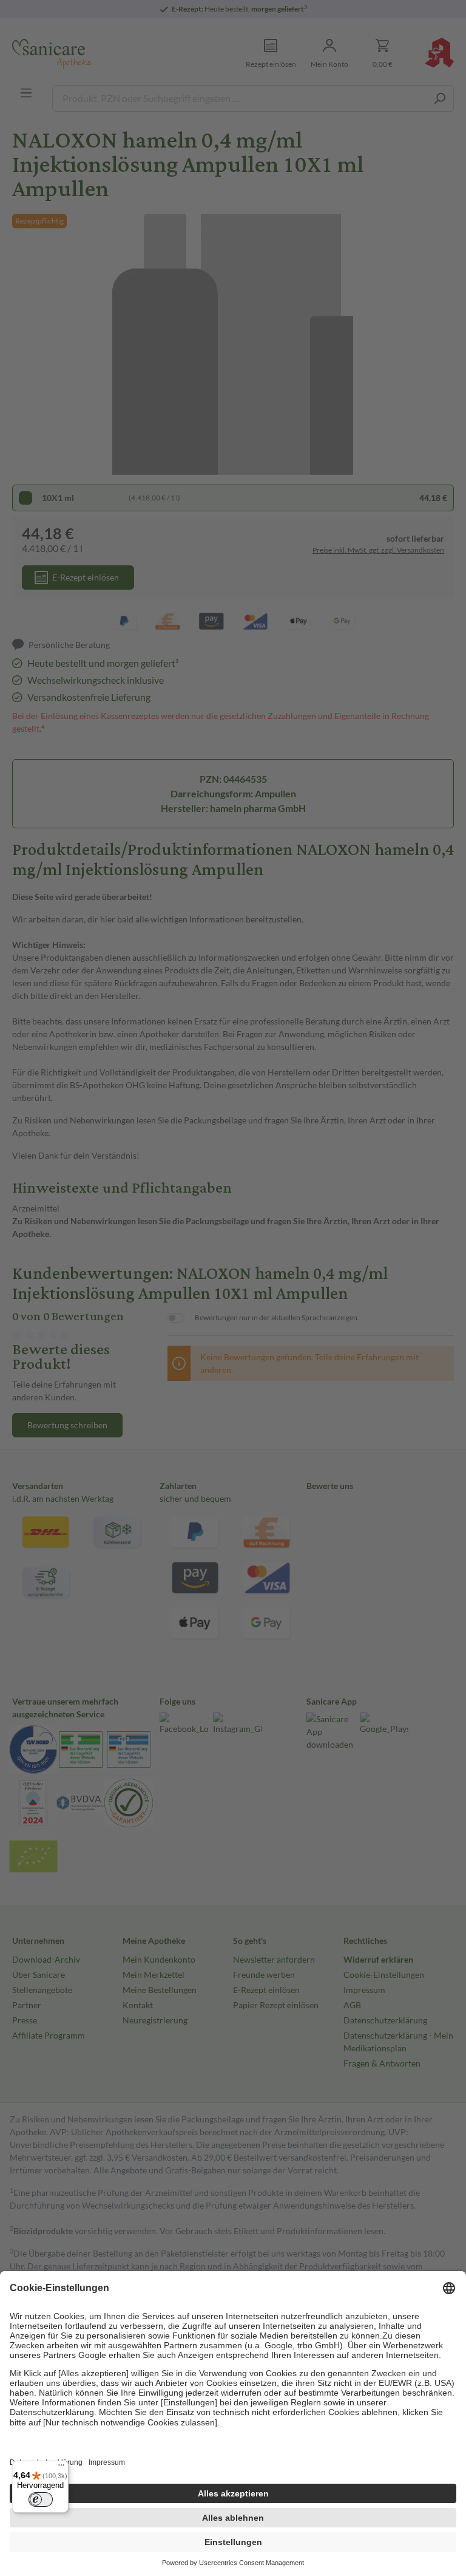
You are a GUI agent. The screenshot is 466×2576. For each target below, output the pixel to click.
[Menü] (61, 2468)
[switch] (41, 2499)
